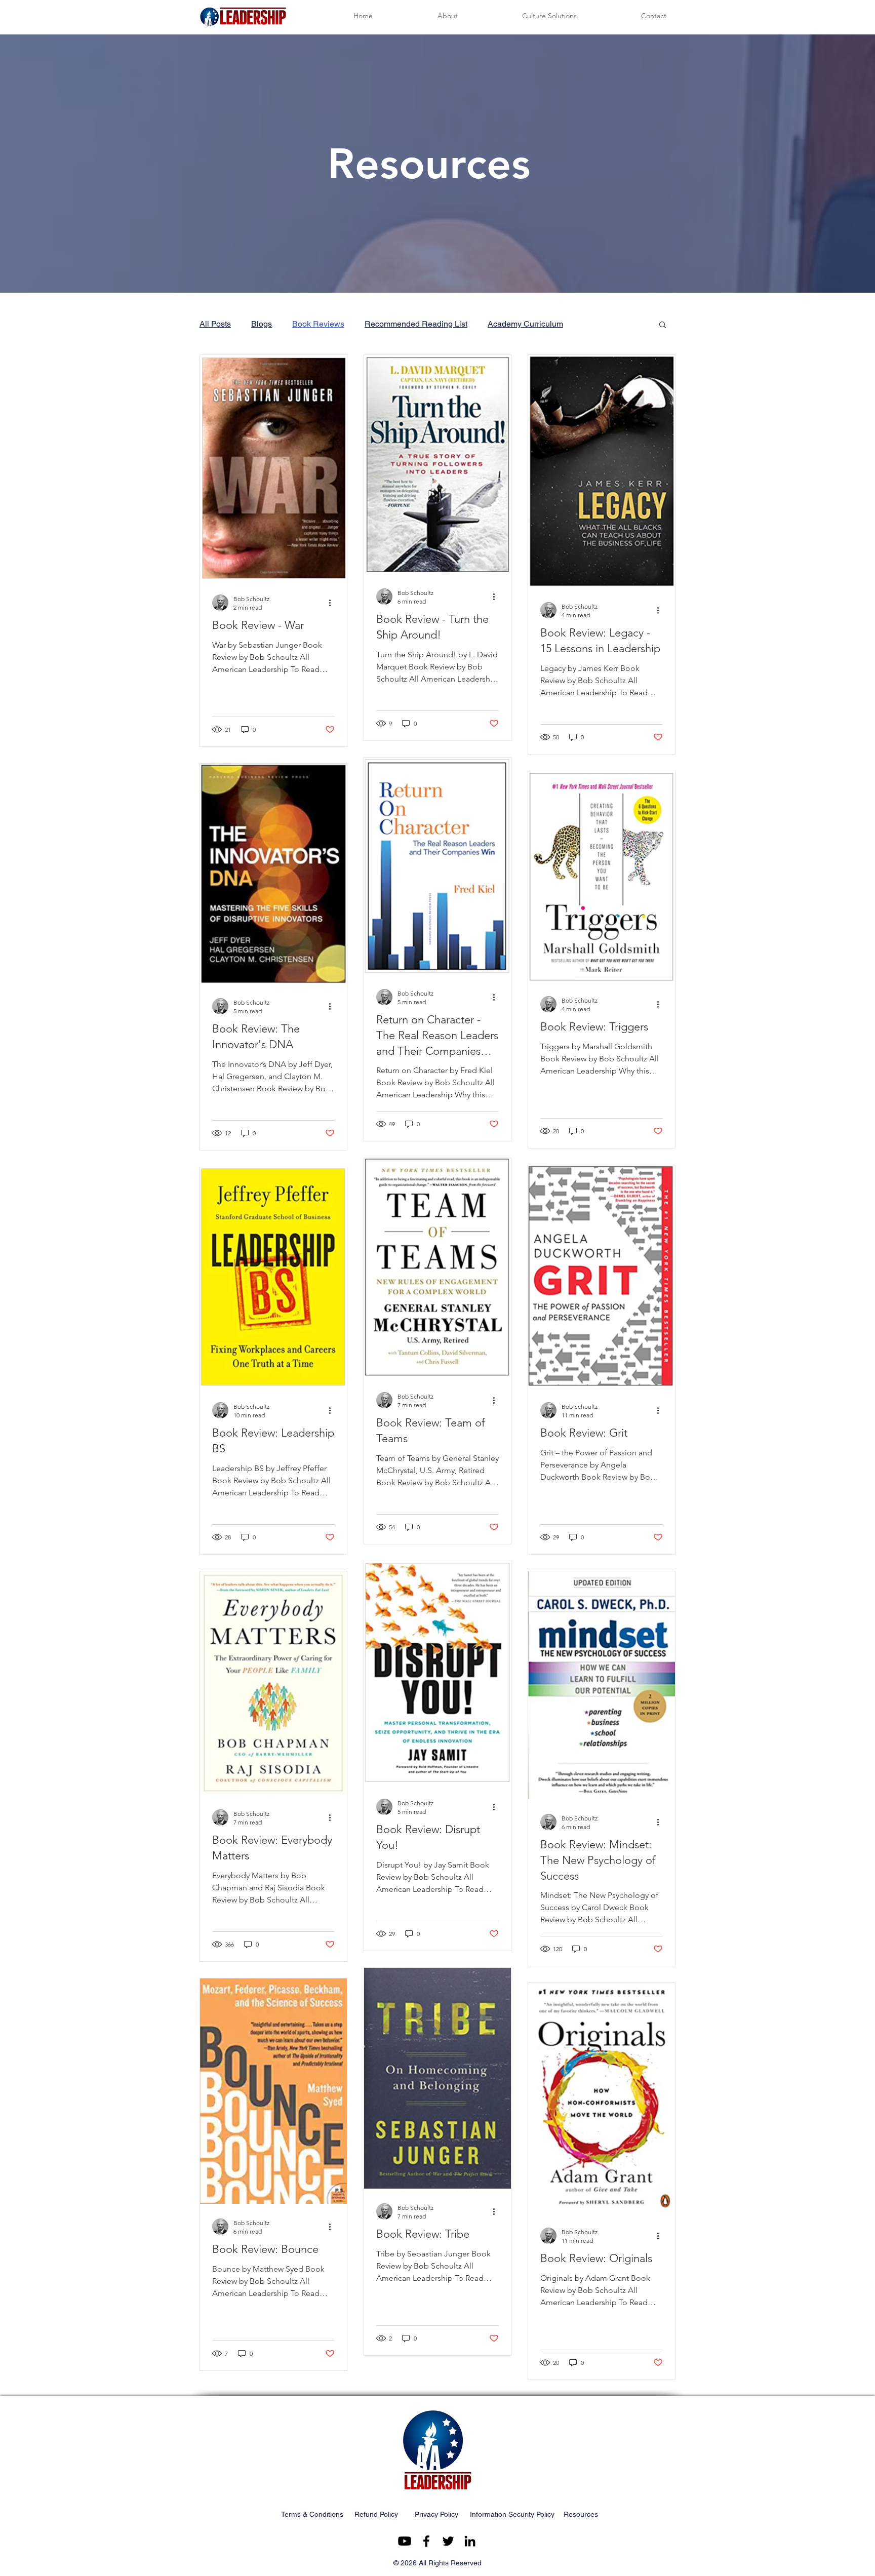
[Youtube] (405, 2541)
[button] (663, 325)
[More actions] (333, 603)
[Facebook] (426, 2541)
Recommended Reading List (416, 324)
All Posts (215, 324)
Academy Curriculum (525, 324)
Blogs (262, 324)
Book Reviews (318, 324)
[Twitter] (448, 2541)
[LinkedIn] (470, 2541)
